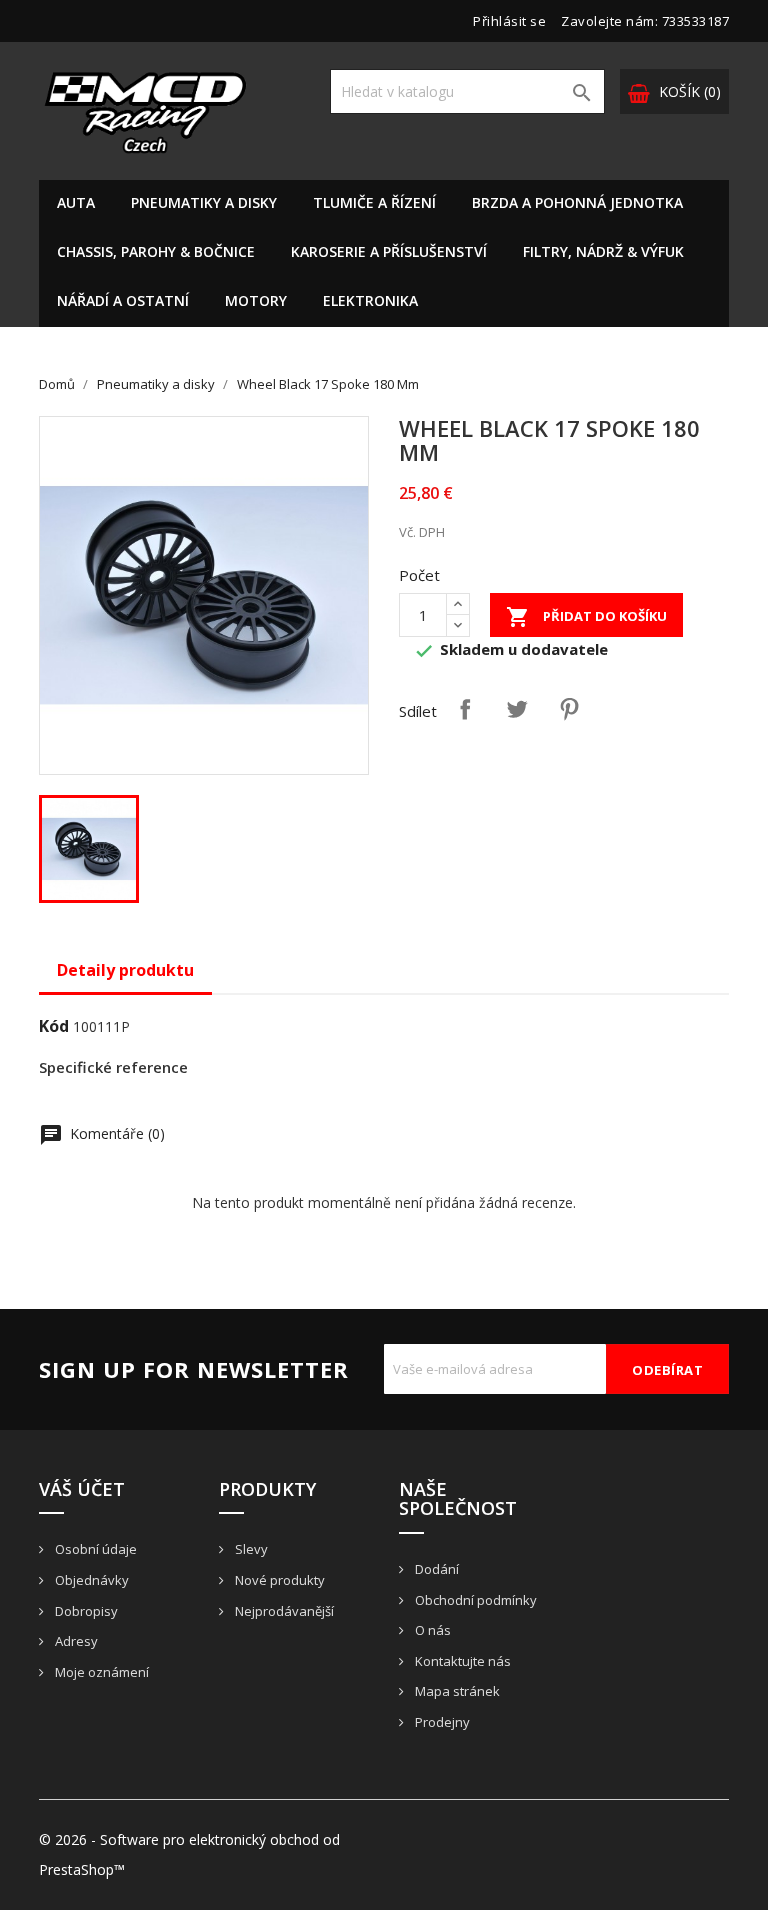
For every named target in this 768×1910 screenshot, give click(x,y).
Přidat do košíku (586, 617)
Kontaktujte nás (461, 1661)
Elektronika (370, 300)
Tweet (517, 709)
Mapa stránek (456, 1691)
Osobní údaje (94, 1549)
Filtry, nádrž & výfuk (603, 251)
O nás (431, 1630)
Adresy (75, 1641)
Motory (256, 300)
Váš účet (82, 1489)
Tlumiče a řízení (374, 202)
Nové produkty (278, 1580)
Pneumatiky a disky (204, 202)
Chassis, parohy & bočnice (156, 251)
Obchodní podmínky (474, 1600)
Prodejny (441, 1722)
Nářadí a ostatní (123, 300)
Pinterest (569, 709)
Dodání (435, 1569)
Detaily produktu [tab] (125, 970)
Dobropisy (85, 1611)
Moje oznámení (100, 1672)
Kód (54, 1026)
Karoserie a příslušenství (389, 251)
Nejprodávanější (283, 1611)
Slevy (250, 1549)
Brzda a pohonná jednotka (577, 202)
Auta (76, 202)
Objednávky (90, 1580)
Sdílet (465, 709)
